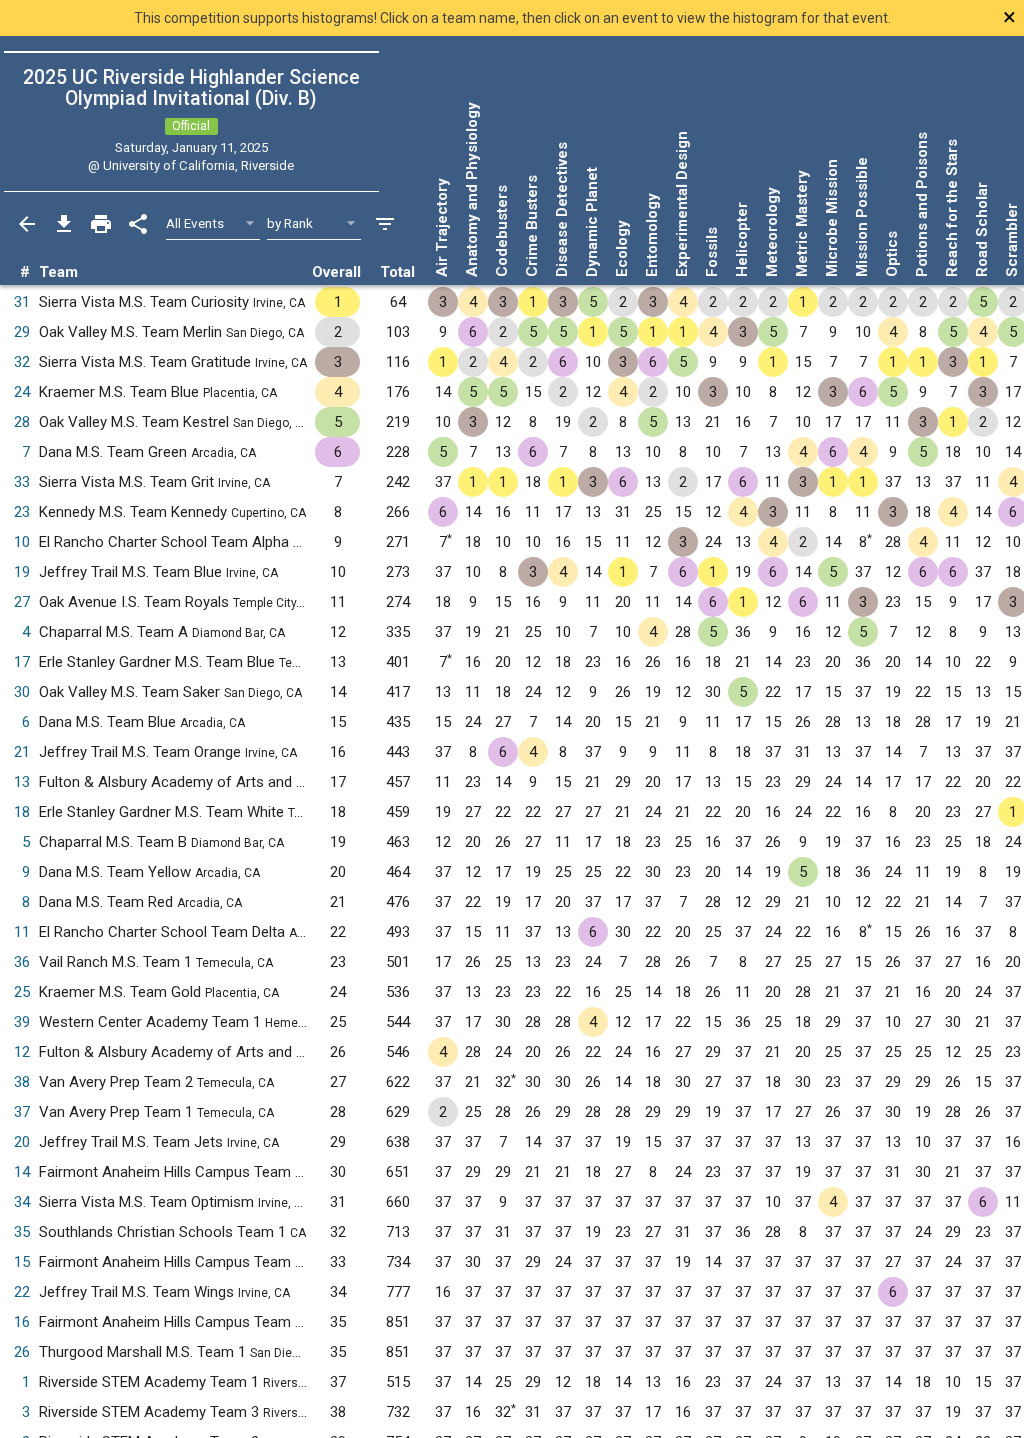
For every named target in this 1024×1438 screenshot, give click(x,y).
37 (22, 1112)
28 (22, 422)
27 (22, 602)
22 (22, 1292)
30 (22, 692)
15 (22, 1262)
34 (22, 1202)
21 (22, 752)
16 (22, 1322)
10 (22, 542)
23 (22, 512)
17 (22, 662)
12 (22, 1052)
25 (22, 992)
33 (22, 482)
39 (22, 1022)
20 (22, 1142)
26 (22, 1352)
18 (22, 812)
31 (22, 302)
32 (22, 362)
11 (22, 932)
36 (22, 962)
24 (22, 392)
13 (22, 782)
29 (22, 332)
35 (22, 1232)
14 (22, 1172)
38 (22, 1082)
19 (22, 572)
